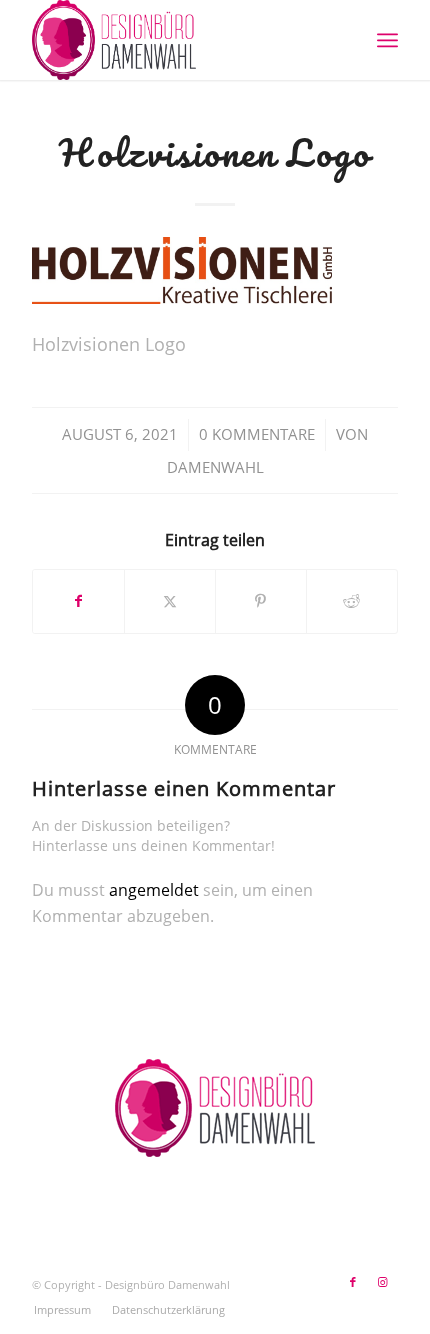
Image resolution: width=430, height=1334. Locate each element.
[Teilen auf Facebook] (78, 601)
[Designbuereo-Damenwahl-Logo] (178, 40)
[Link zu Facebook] (353, 1282)
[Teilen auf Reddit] (352, 601)
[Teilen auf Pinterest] (261, 601)
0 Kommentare (257, 434)
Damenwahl (215, 467)
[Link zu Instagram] (383, 1282)
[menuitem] (387, 40)
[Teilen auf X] (170, 601)
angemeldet (154, 890)
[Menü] (387, 40)
